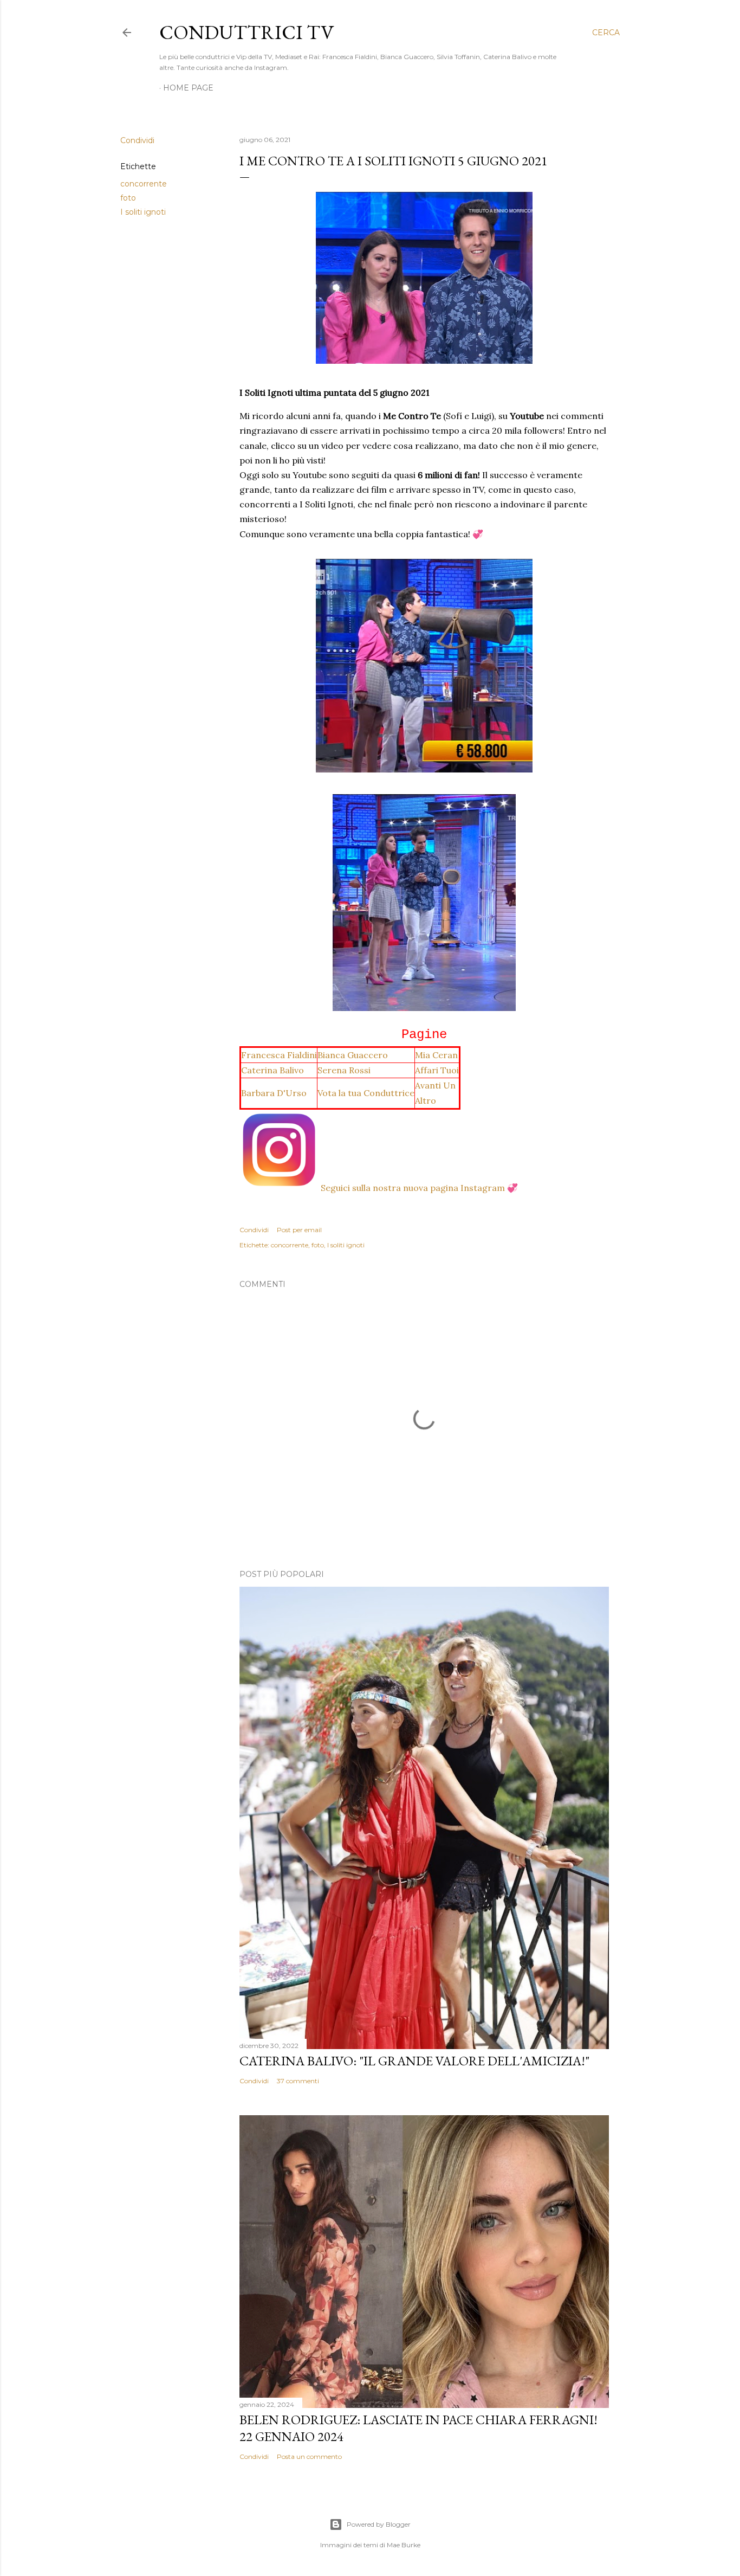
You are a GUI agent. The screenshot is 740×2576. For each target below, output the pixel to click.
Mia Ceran (436, 1055)
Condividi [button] (137, 140)
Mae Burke (404, 2545)
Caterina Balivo (272, 1070)
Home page (188, 88)
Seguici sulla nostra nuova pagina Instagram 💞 (419, 1188)
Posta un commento (309, 2456)
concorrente (144, 184)
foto (128, 198)
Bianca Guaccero (353, 1055)
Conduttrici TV (246, 32)
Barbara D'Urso (274, 1093)
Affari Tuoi (437, 1070)
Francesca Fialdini (279, 1055)
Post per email (299, 1230)
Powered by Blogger (379, 2524)
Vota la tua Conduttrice (366, 1093)
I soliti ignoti (143, 212)
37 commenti (298, 2081)
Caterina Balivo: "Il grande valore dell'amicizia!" (414, 2061)
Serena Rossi (344, 1070)
